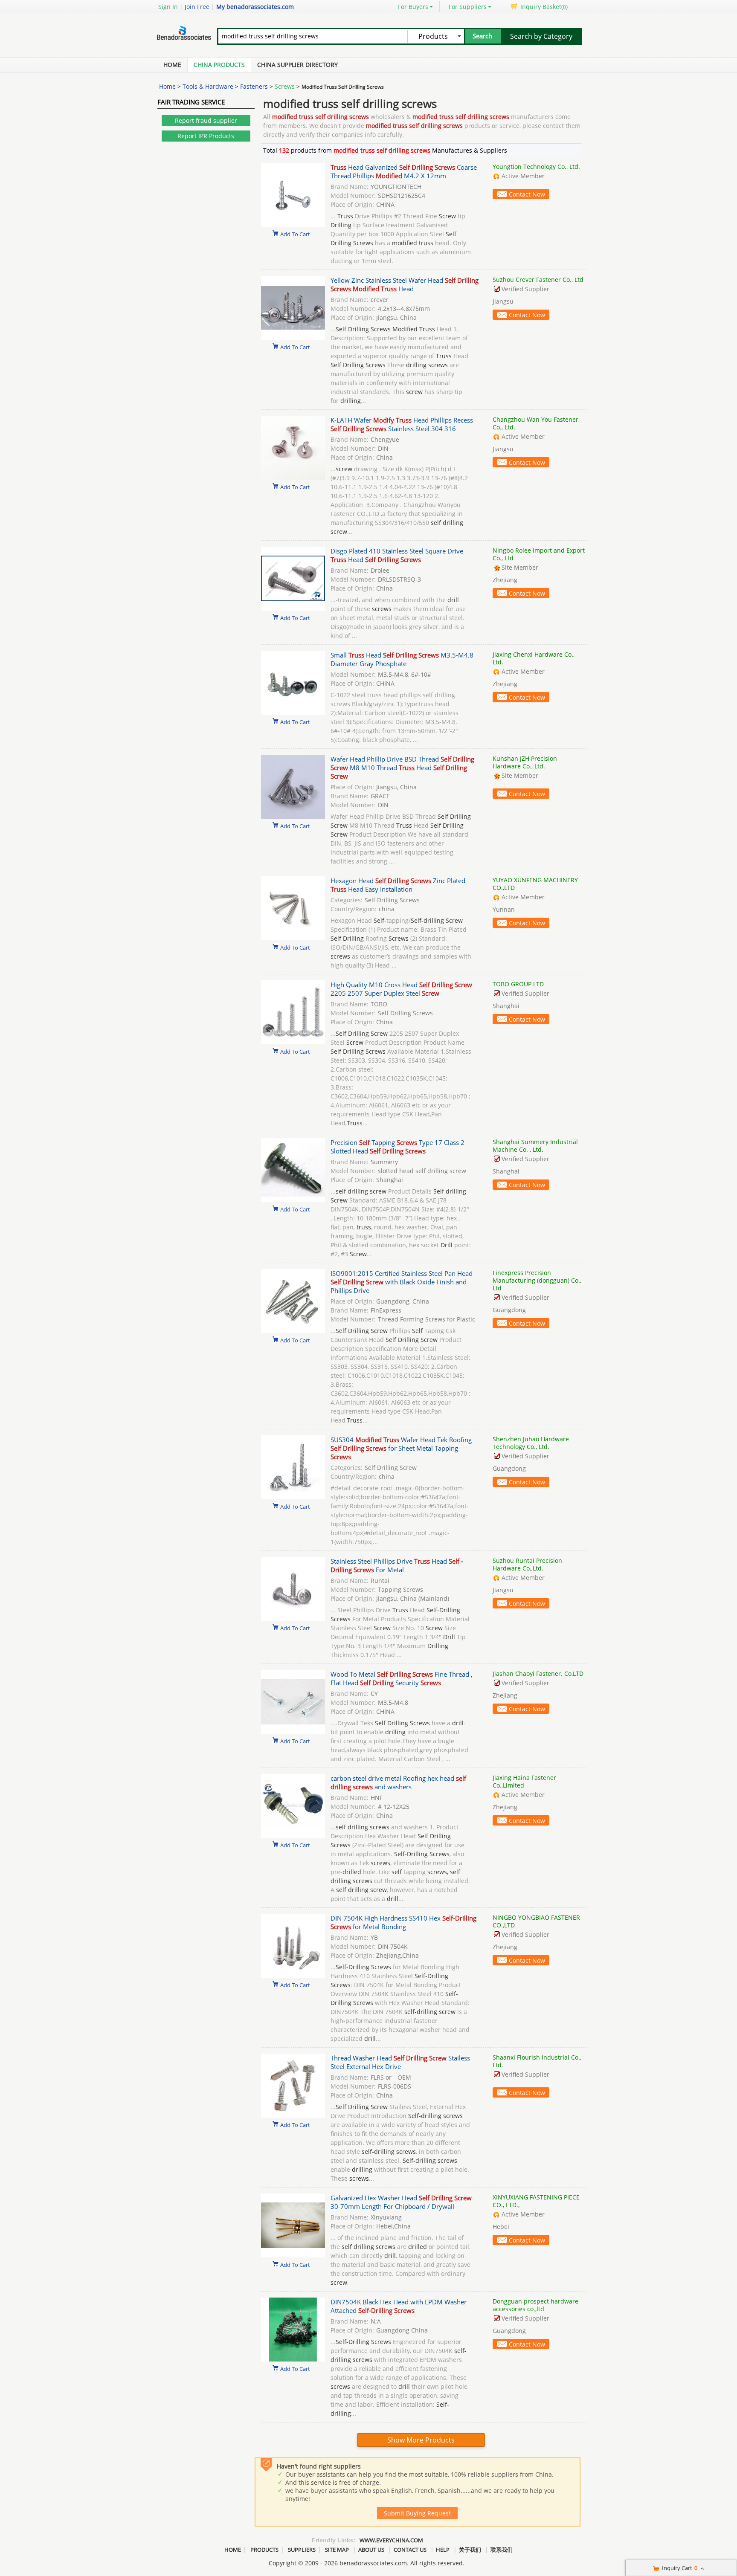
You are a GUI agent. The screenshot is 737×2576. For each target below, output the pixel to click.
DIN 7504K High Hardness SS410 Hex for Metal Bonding (403, 1922)
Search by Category (541, 36)
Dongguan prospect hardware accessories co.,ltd (535, 2305)
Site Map (337, 2550)
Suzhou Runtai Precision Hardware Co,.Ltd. (527, 1564)
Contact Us (410, 2550)
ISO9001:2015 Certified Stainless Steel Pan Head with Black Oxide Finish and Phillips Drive (402, 1282)
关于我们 (470, 2550)
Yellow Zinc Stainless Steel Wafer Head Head (405, 284)
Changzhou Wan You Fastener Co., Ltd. (535, 423)
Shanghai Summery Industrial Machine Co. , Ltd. (535, 1146)
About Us (371, 2550)
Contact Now (527, 194)
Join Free (197, 7)
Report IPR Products (206, 136)
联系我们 (502, 2550)
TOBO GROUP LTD (518, 984)
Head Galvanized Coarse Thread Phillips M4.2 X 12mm (404, 171)
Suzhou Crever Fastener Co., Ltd (538, 280)
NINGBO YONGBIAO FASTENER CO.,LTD (536, 1921)
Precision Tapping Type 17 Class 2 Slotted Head (398, 1147)
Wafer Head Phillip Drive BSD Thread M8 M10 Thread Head (402, 768)
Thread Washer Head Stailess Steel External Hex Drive (400, 2062)
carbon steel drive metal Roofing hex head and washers (398, 1782)
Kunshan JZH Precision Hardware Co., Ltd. (525, 762)
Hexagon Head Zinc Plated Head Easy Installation (398, 885)
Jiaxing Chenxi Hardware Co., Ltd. (534, 658)
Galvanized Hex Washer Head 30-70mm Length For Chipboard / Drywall (401, 2202)
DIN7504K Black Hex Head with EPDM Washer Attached (399, 2306)
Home (172, 65)
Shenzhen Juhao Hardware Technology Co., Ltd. (531, 1443)
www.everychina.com (391, 2540)
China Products (219, 65)
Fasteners (254, 86)
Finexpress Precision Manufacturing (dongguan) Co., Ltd (537, 1280)
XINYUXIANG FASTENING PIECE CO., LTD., (536, 2201)
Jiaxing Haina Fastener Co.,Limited (524, 1781)
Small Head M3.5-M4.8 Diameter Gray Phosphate (402, 659)
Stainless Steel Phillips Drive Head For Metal (397, 1565)
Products (264, 2550)
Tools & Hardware (208, 86)
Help (443, 2550)
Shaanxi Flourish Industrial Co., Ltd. (537, 2061)
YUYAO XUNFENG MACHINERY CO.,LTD (535, 884)
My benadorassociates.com (255, 7)
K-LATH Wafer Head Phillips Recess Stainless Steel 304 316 (402, 424)
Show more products (421, 2440)
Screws (285, 86)
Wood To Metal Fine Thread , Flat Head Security (402, 1678)
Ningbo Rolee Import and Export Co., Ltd (539, 554)
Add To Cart (295, 234)
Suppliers (302, 2550)
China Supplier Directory (297, 65)
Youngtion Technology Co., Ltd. (536, 167)
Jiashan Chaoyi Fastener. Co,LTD (538, 1673)
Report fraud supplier (206, 120)
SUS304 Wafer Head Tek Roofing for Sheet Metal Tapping (401, 1448)
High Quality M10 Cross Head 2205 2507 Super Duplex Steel (401, 989)
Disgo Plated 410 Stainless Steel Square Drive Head (397, 555)
